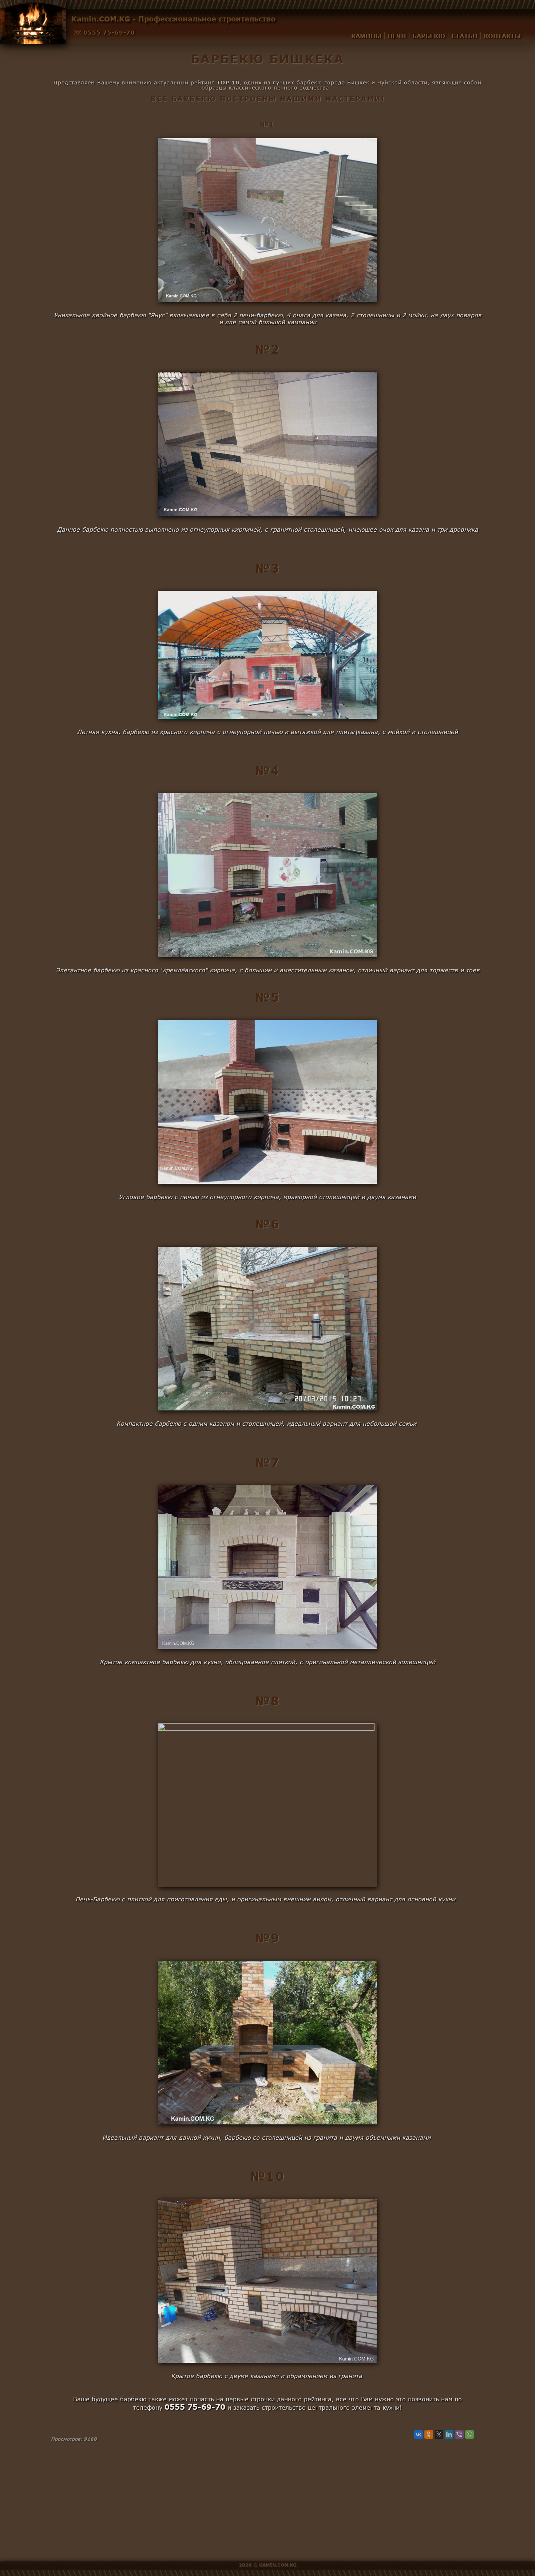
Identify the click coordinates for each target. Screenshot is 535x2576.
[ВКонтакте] (419, 2434)
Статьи (464, 36)
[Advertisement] (267, 2510)
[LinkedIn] (449, 2434)
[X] (439, 2434)
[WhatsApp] (469, 2434)
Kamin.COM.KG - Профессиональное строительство (173, 19)
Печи (397, 36)
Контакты (502, 36)
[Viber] (459, 2434)
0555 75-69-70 (109, 32)
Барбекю (429, 36)
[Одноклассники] (429, 2434)
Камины (366, 36)
